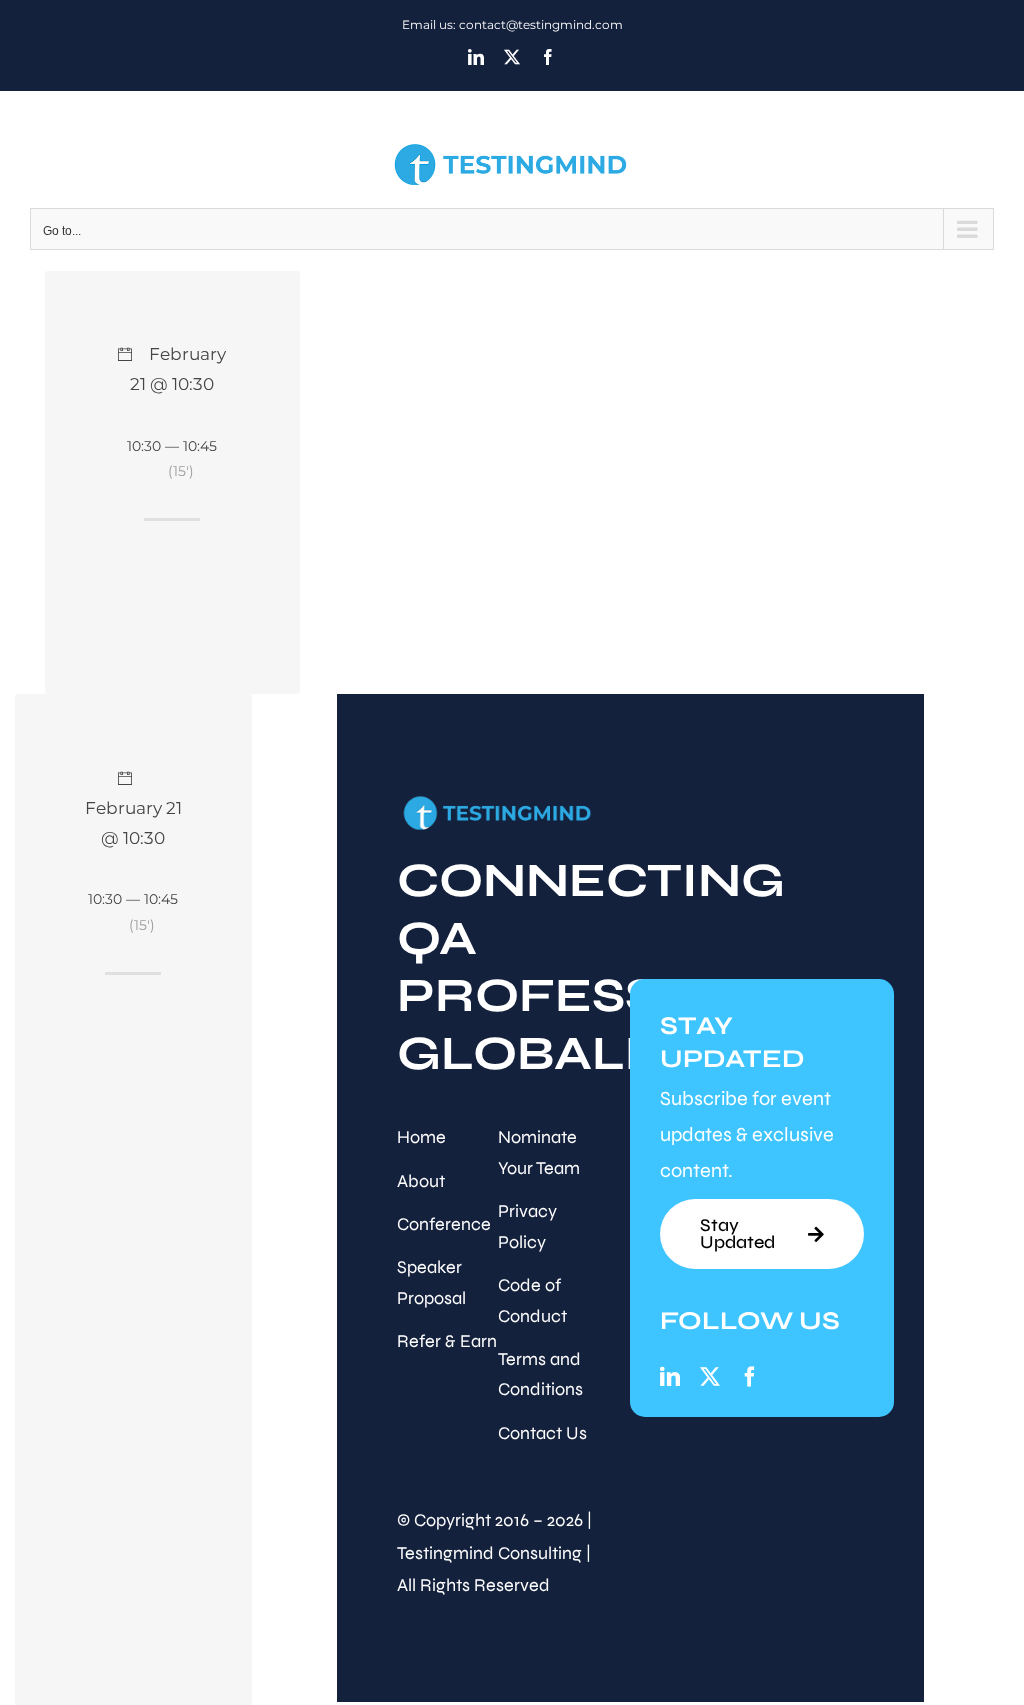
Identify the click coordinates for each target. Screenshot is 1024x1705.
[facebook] (750, 1377)
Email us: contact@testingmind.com (512, 24)
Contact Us (542, 1433)
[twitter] (710, 1377)
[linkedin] (670, 1377)
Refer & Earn (447, 1341)
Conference (444, 1224)
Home (421, 1137)
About (421, 1181)
